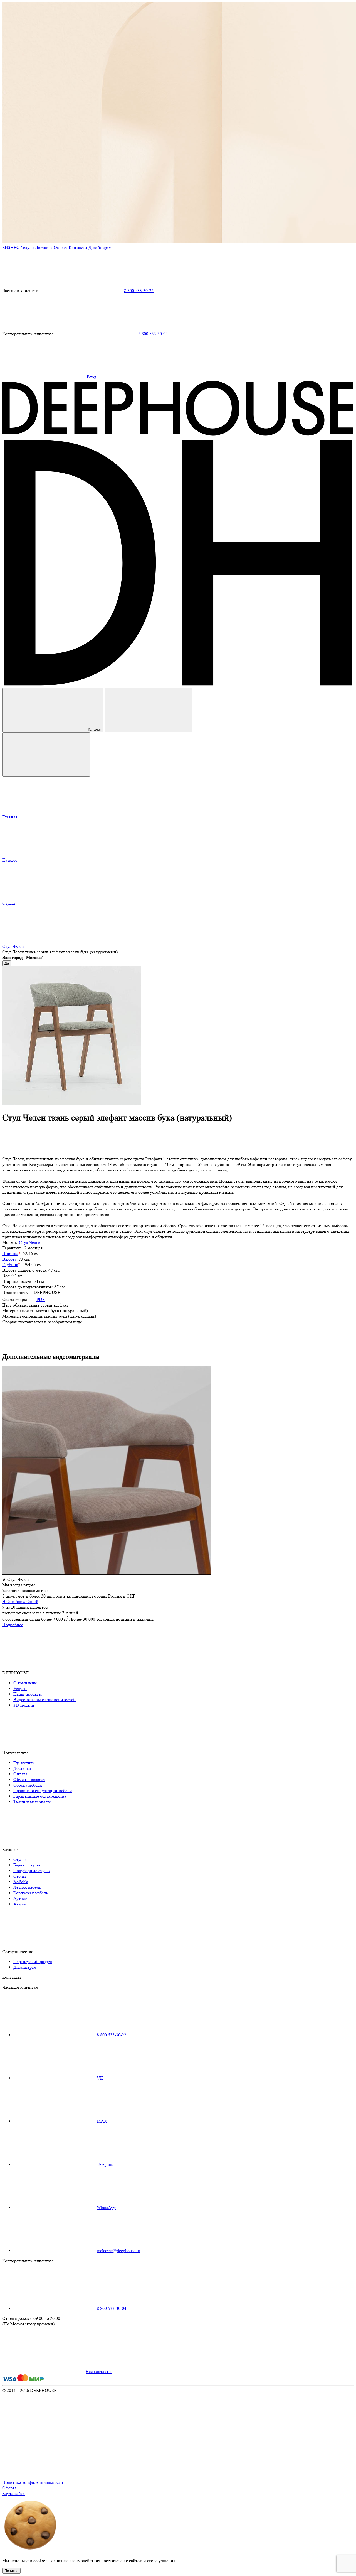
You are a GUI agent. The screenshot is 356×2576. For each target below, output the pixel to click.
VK (100, 2078)
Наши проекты (28, 1694)
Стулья (20, 1859)
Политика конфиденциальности (33, 2482)
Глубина (10, 1265)
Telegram (105, 2164)
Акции (20, 1904)
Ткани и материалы (32, 1802)
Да (7, 963)
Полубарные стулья (32, 1871)
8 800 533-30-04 (153, 334)
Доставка (44, 247)
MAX (102, 2121)
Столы (20, 1876)
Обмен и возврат (29, 1779)
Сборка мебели (28, 1785)
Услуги (27, 247)
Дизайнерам (100, 247)
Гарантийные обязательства (40, 1796)
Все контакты (99, 2371)
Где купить (24, 1763)
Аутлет (20, 1898)
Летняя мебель (27, 1887)
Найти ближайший (20, 1602)
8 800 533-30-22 (139, 291)
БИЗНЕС (11, 247)
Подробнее (13, 1625)
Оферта (9, 2488)
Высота (9, 1259)
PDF (41, 1299)
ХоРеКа (21, 1882)
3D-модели (24, 1705)
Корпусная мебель (31, 1893)
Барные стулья (27, 1865)
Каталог (95, 729)
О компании (25, 1683)
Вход (92, 377)
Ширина (10, 1253)
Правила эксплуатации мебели (43, 1791)
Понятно (11, 2571)
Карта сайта (13, 2493)
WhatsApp (106, 2207)
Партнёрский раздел (33, 1962)
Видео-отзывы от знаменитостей (44, 1700)
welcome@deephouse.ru (118, 2251)
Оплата (61, 247)
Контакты (78, 247)
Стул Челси (30, 1242)
